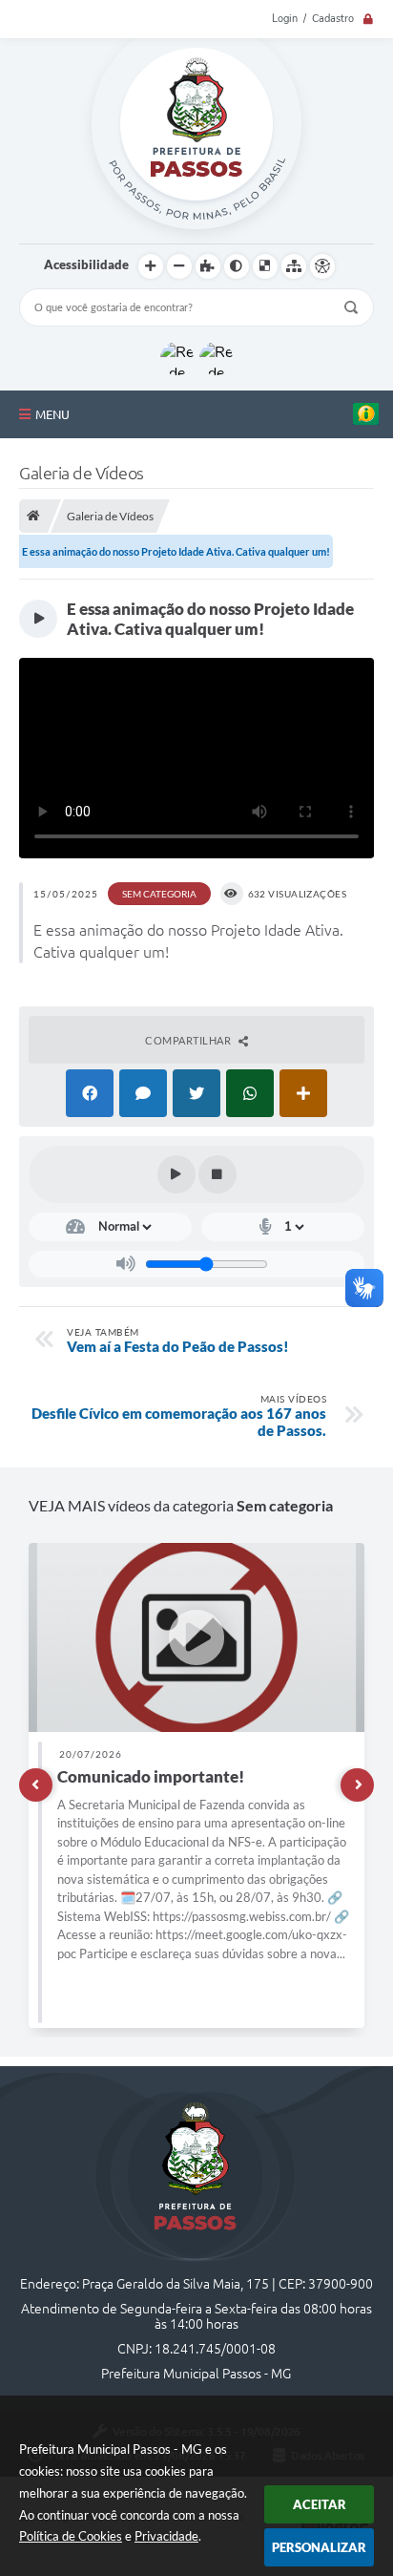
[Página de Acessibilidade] (322, 266)
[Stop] (217, 1174)
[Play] (176, 1174)
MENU (52, 414)
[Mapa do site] (294, 266)
